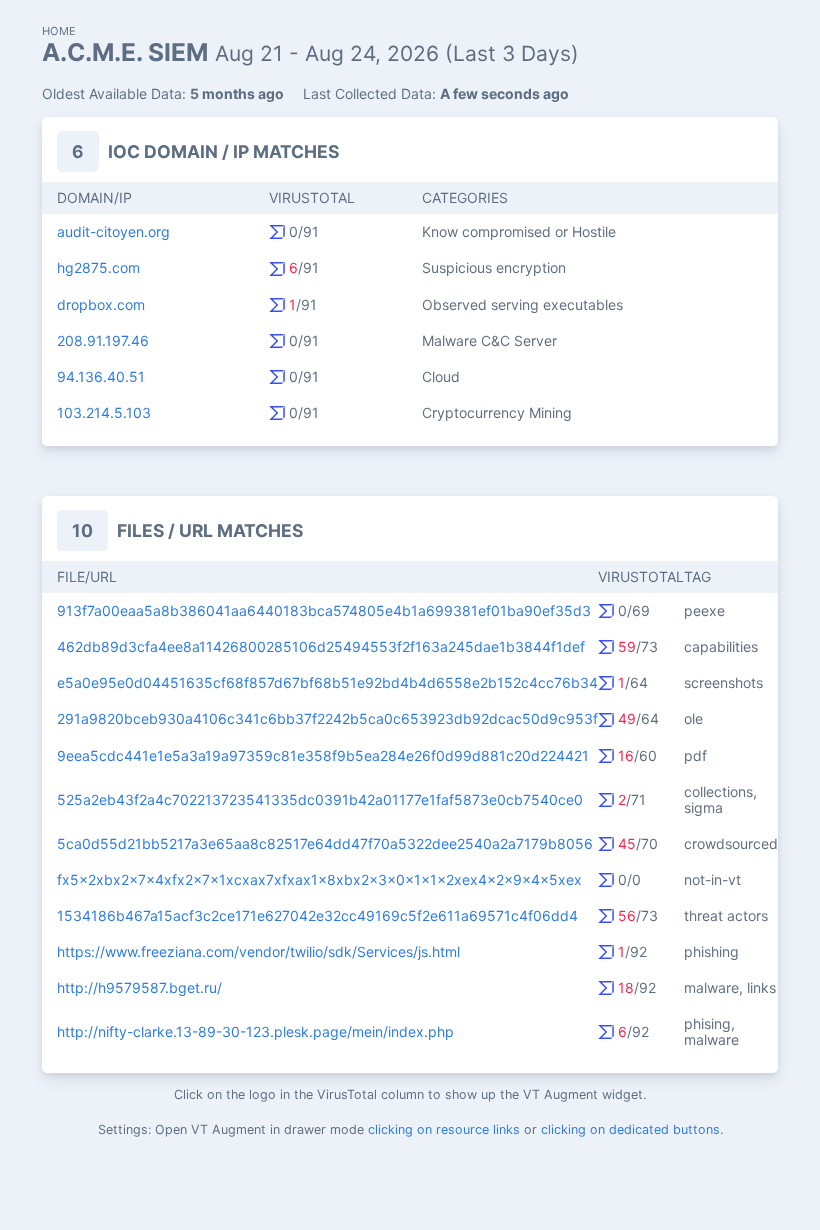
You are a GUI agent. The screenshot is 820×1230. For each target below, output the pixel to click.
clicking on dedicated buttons (630, 1130)
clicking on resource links (444, 1130)
